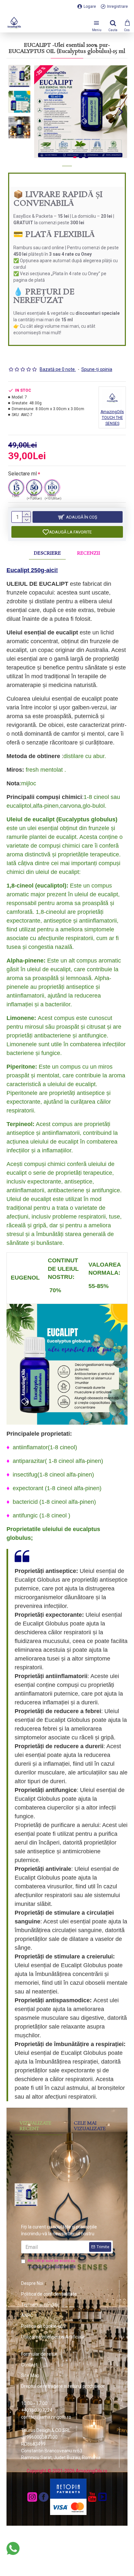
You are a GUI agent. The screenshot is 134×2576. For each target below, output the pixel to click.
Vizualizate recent (35, 2126)
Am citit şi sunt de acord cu (52, 2263)
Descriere (47, 553)
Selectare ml (22, 474)
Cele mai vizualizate (90, 2126)
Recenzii (89, 553)
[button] (41, 112)
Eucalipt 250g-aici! (32, 570)
